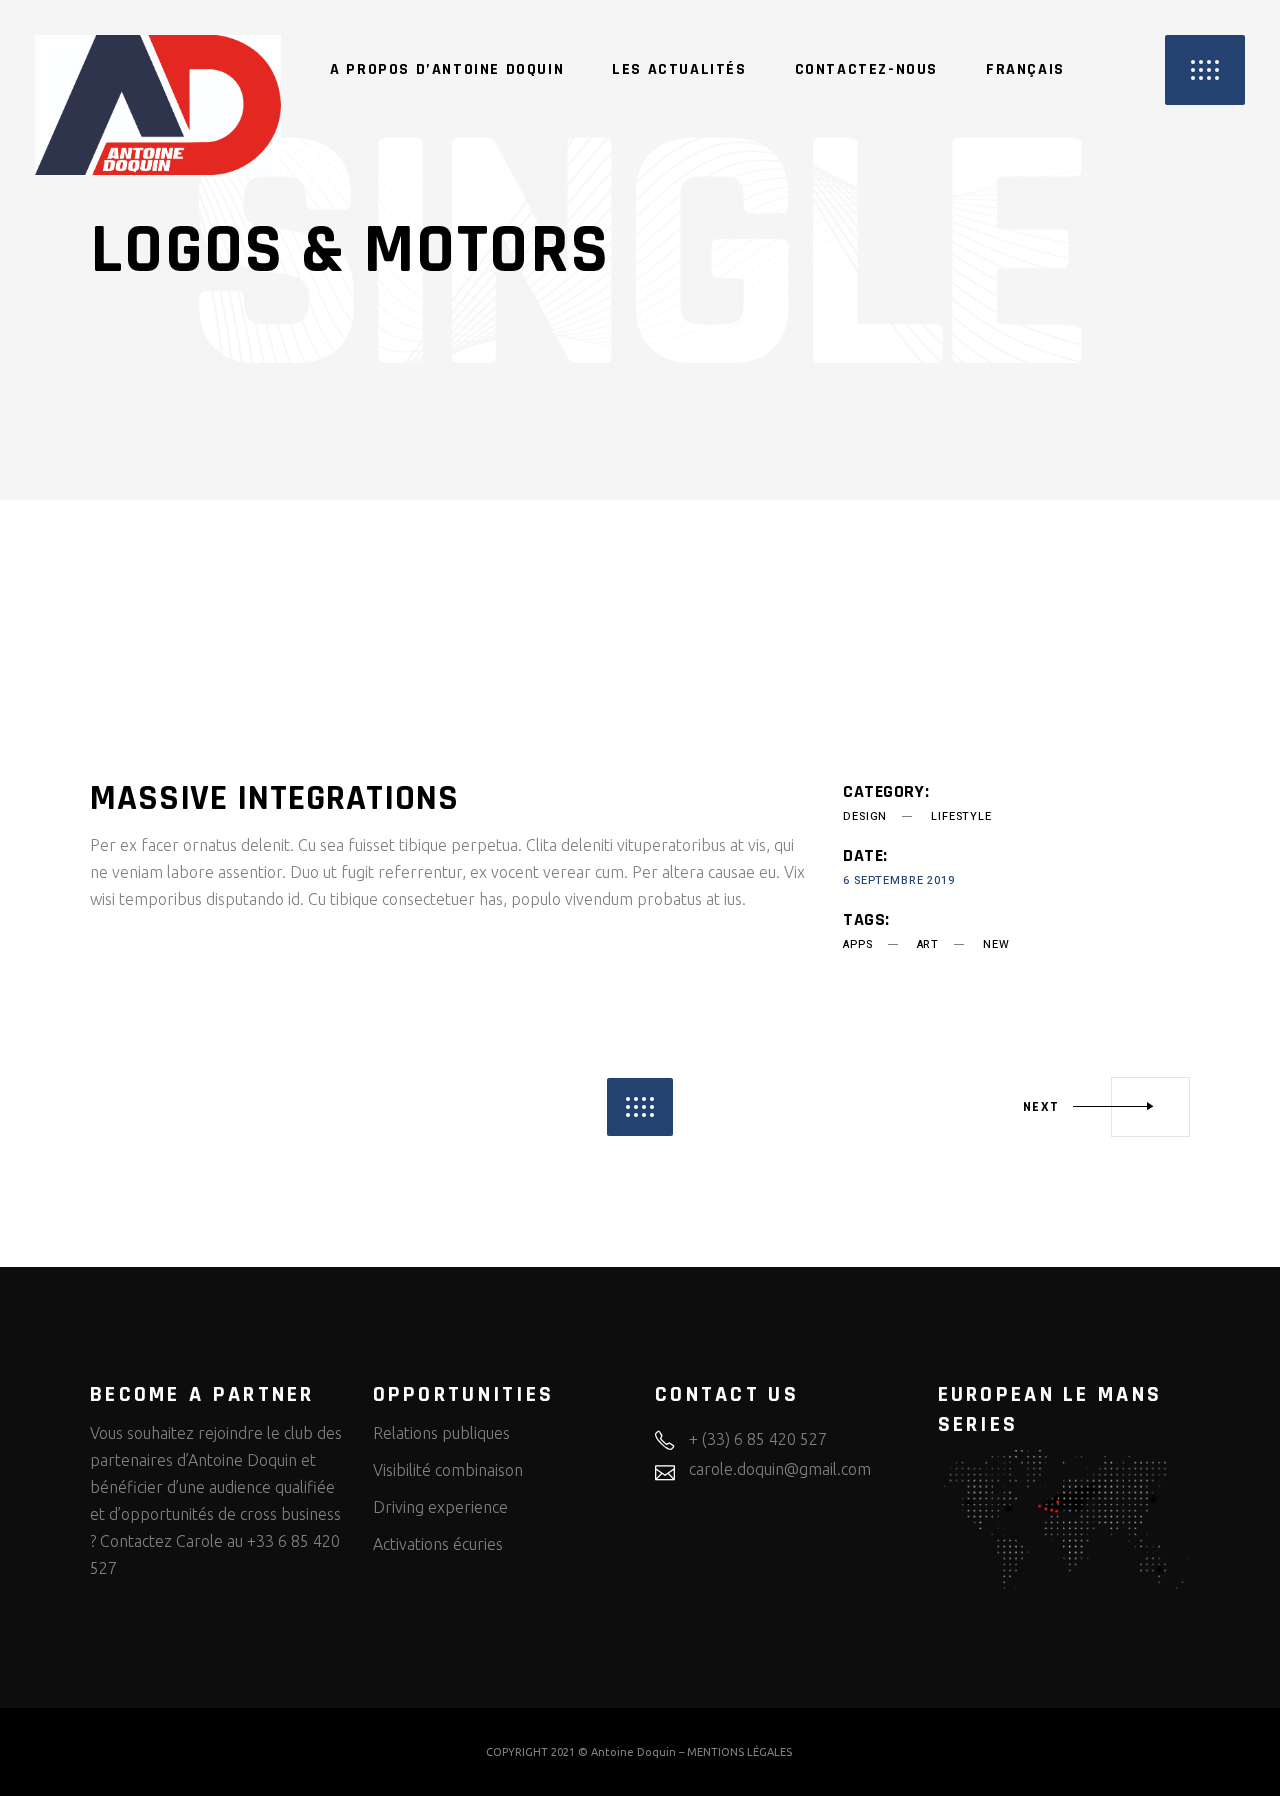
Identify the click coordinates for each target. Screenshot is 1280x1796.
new (996, 944)
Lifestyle (961, 816)
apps (857, 944)
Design (865, 816)
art (928, 944)
